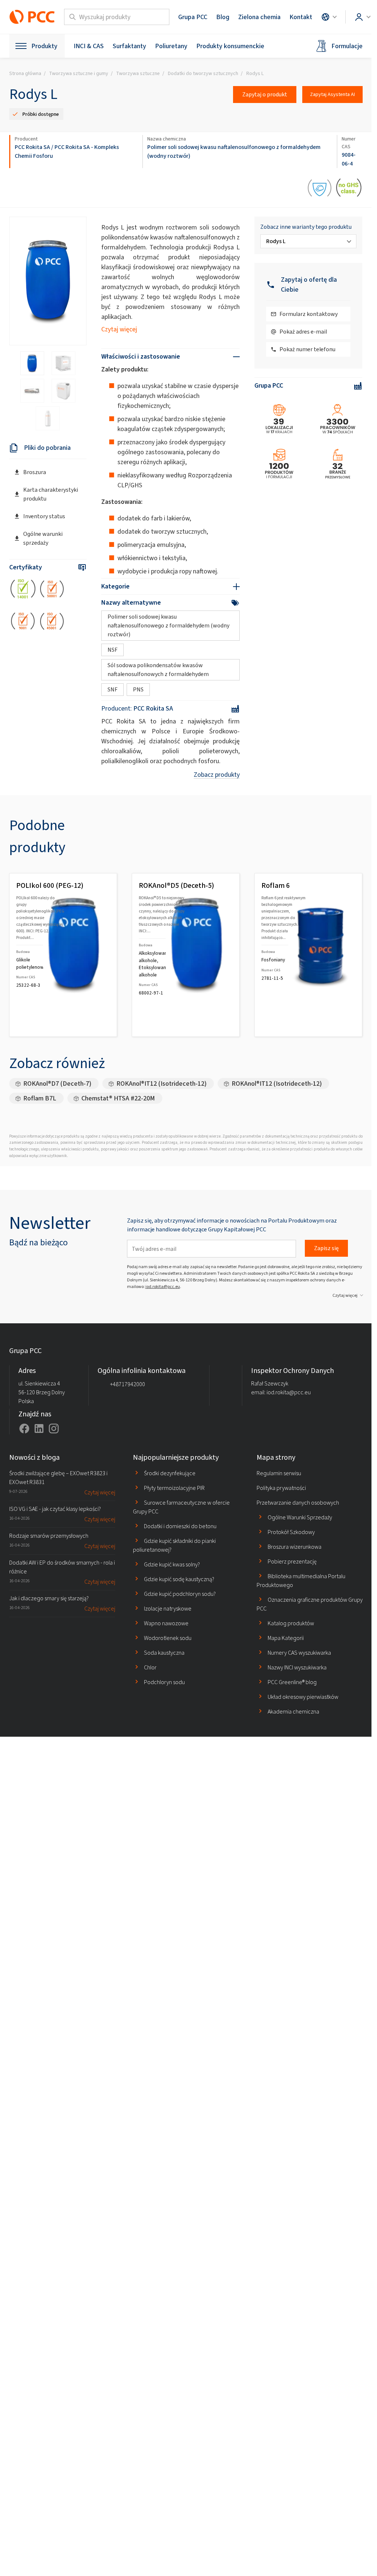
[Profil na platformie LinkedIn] (39, 1428)
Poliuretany (171, 46)
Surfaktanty (129, 46)
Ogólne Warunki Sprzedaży (300, 1517)
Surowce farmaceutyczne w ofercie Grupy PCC (181, 1507)
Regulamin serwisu (279, 1473)
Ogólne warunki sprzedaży (43, 538)
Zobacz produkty (217, 775)
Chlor (150, 1667)
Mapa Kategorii (286, 1638)
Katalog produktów (291, 1623)
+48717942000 (128, 1384)
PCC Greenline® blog (292, 1682)
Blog (223, 17)
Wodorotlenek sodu (168, 1638)
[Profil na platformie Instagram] (54, 1428)
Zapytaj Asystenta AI (332, 94)
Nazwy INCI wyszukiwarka (297, 1667)
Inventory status (44, 516)
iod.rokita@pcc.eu (163, 1287)
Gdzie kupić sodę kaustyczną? (179, 1579)
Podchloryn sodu (164, 1682)
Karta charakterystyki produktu (51, 494)
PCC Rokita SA (32, 147)
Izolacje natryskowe (168, 1609)
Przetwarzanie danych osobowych (298, 1503)
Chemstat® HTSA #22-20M (118, 1098)
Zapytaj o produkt (265, 94)
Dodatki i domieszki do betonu (180, 1526)
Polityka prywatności (281, 1488)
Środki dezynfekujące (170, 1473)
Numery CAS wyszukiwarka (299, 1653)
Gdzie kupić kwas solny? (172, 1564)
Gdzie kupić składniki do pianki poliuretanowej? (174, 1545)
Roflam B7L (40, 1098)
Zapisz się (326, 1248)
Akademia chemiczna (293, 1712)
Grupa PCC (193, 17)
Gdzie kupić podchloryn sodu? (180, 1594)
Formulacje (347, 46)
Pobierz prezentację (292, 1561)
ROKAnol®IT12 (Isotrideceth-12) (161, 1084)
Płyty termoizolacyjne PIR (174, 1488)
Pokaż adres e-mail (303, 332)
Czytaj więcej (119, 329)
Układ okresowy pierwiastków (303, 1697)
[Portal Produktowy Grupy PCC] (32, 17)
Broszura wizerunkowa (295, 1547)
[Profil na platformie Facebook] (24, 1428)
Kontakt (301, 17)
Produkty (44, 46)
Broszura (35, 472)
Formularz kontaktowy (309, 314)
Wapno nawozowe (166, 1623)
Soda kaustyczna (164, 1653)
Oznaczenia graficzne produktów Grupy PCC (310, 1604)
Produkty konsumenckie (230, 46)
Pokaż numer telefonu (307, 349)
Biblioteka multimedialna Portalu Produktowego (301, 1581)
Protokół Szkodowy (291, 1532)
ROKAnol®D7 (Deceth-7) (57, 1084)
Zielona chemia (259, 17)
